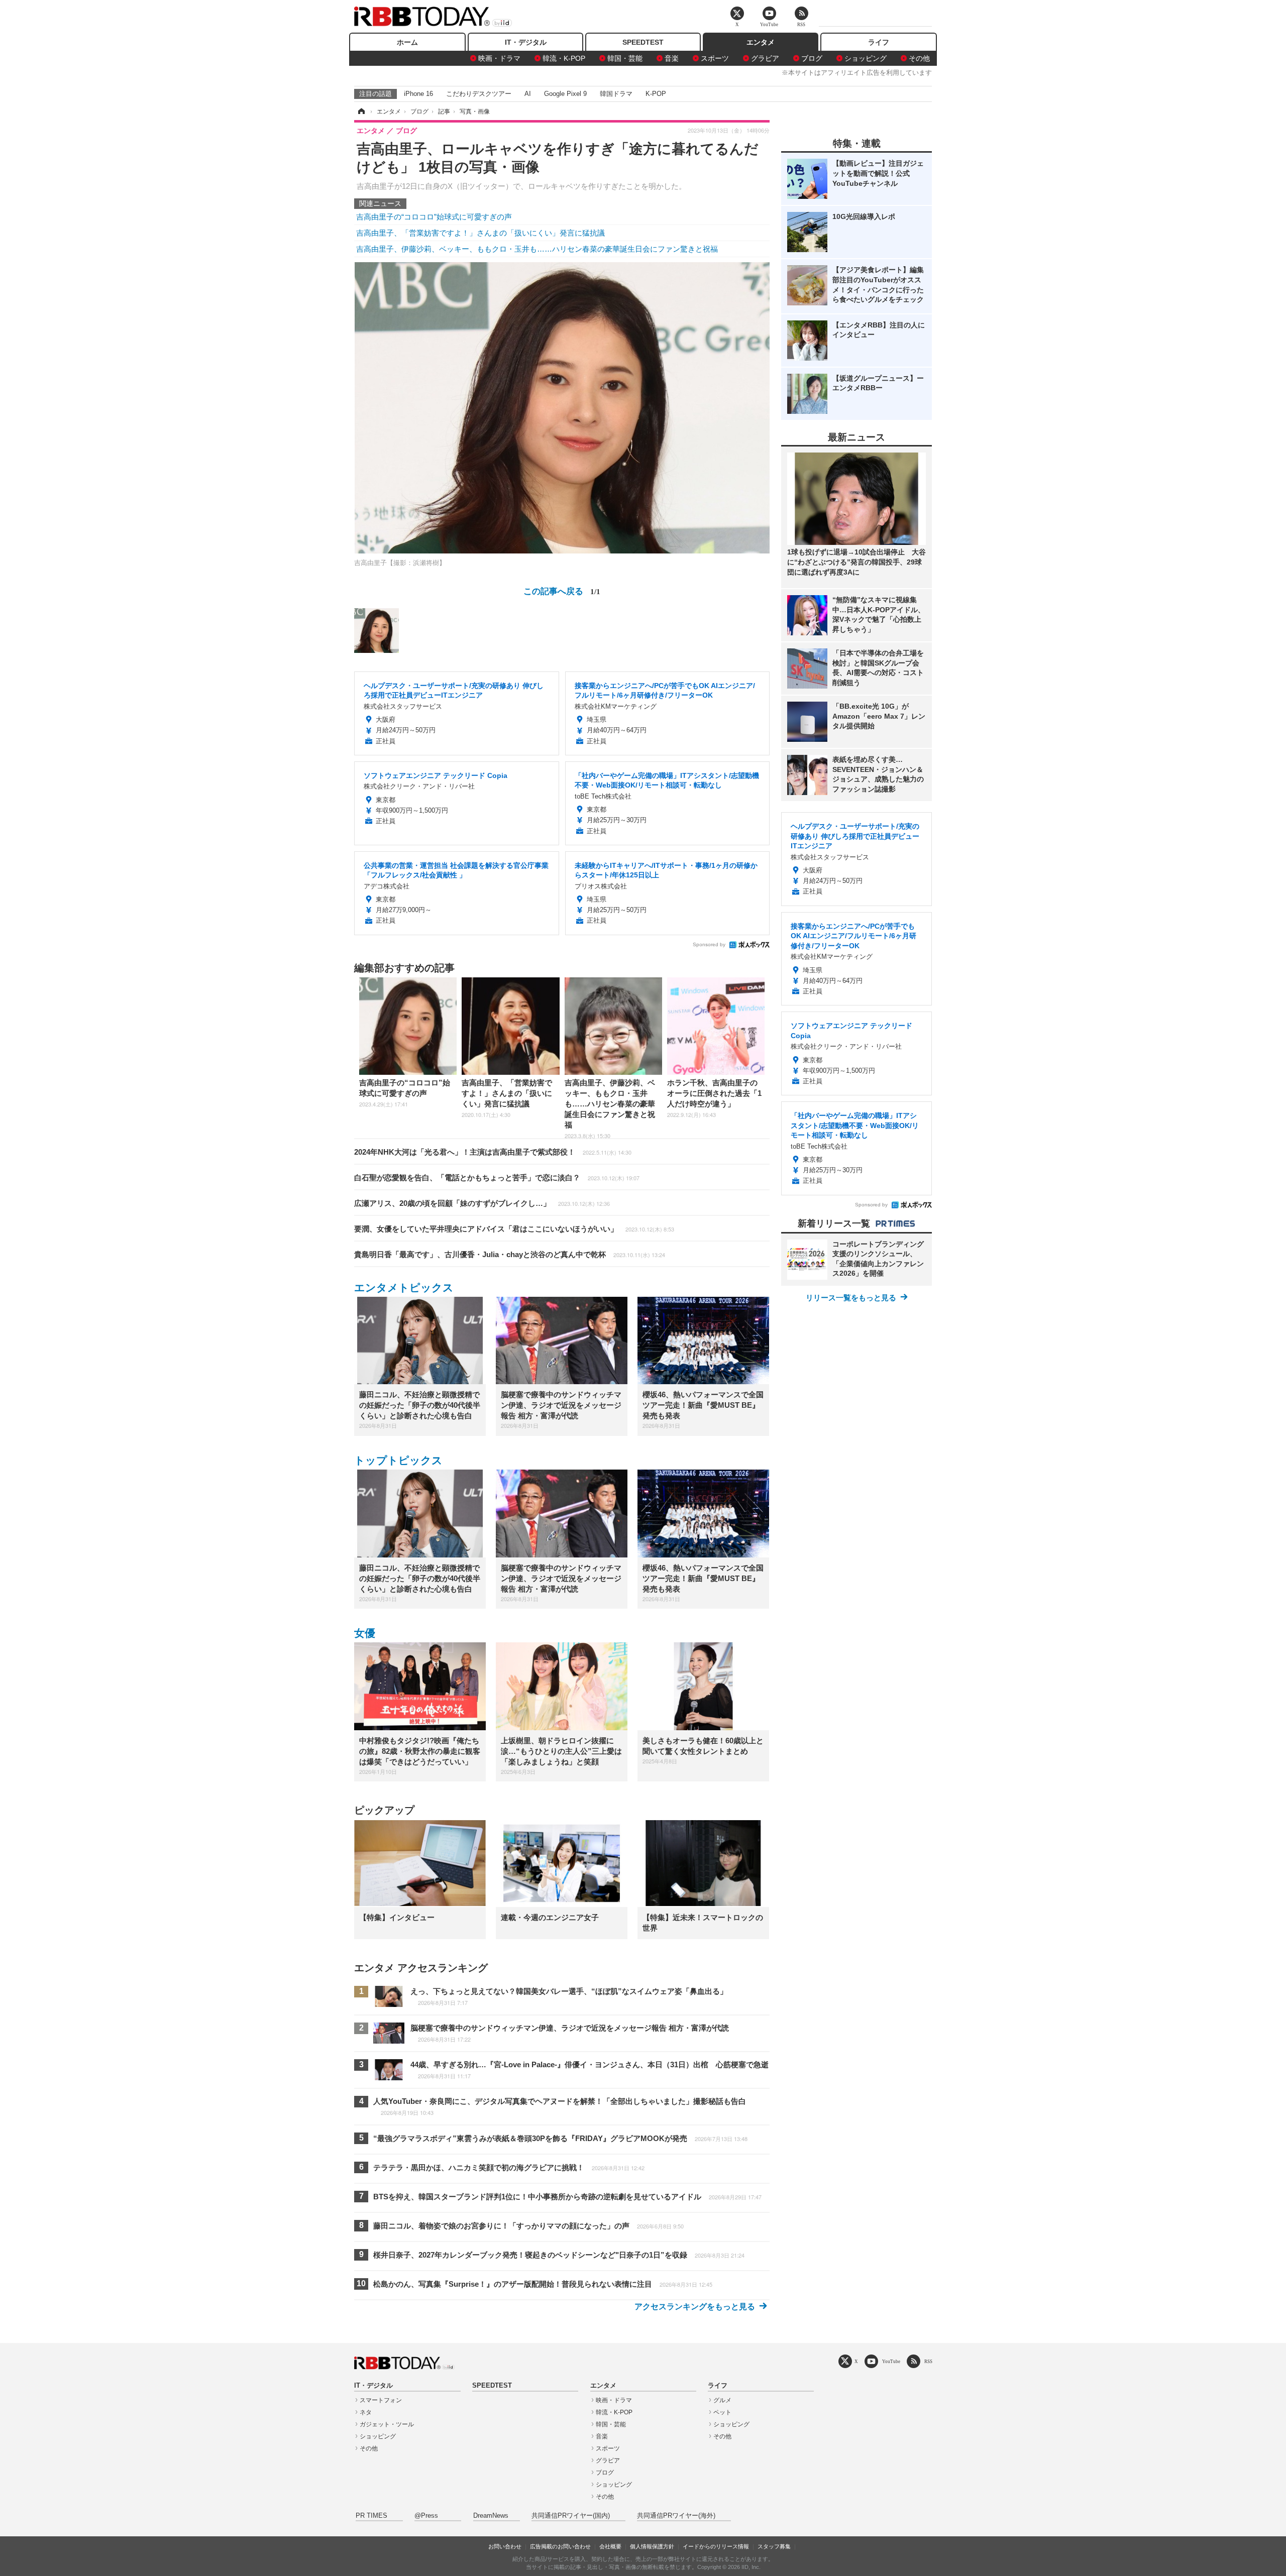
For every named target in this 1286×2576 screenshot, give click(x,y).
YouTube (891, 2361)
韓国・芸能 (625, 58)
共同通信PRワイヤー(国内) (571, 2516)
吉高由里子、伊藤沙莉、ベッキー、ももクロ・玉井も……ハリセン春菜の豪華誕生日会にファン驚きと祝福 (537, 249)
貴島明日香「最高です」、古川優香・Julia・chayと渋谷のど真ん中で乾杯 (510, 1254)
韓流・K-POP (564, 58)
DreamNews (491, 2516)
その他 (919, 58)
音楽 (672, 58)
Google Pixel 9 (565, 94)
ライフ (879, 42)
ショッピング (866, 58)
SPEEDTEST (643, 42)
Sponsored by (709, 944)
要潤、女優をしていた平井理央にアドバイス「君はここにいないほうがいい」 (514, 1229)
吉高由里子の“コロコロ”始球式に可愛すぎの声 (434, 217)
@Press (426, 2516)
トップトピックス (398, 1460)
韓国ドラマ (616, 94)
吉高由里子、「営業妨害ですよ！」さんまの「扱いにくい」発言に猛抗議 (480, 233)
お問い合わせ (505, 2546)
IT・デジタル (526, 42)
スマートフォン (381, 2400)
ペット (722, 2412)
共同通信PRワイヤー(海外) (676, 2516)
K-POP (656, 94)
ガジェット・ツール (387, 2424)
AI (528, 94)
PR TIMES (371, 2516)
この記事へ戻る (562, 590)
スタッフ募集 (774, 2546)
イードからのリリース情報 (716, 2546)
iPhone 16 (418, 94)
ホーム (407, 42)
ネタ (366, 2412)
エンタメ (761, 42)
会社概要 (610, 2546)
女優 (365, 1633)
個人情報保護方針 (652, 2546)
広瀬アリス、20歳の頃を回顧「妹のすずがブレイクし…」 (482, 1203)
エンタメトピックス (404, 1287)
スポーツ (715, 58)
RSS (928, 2361)
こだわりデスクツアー (479, 94)
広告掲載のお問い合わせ (560, 2546)
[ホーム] (361, 111)
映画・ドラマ (499, 58)
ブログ (812, 58)
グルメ (722, 2400)
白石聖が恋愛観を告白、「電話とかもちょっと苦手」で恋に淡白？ (497, 1178)
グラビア (765, 58)
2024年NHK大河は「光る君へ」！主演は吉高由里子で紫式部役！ (493, 1152)
